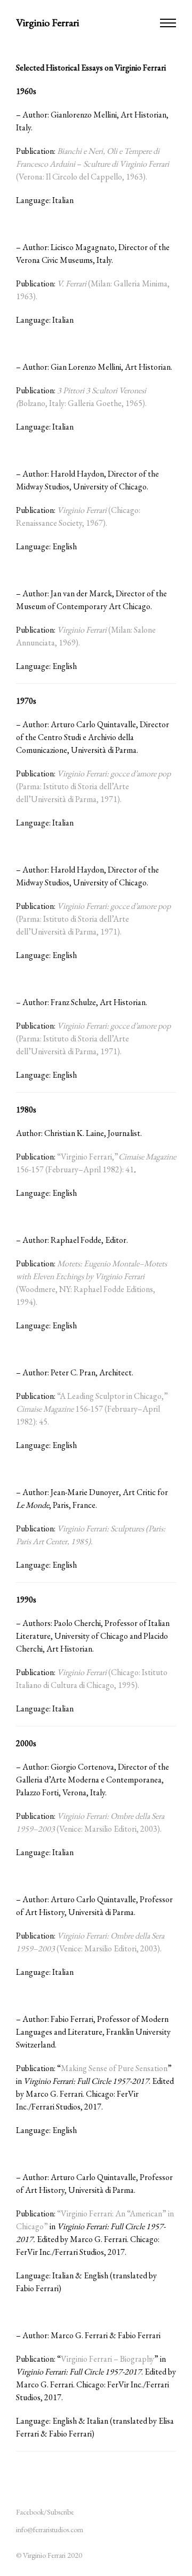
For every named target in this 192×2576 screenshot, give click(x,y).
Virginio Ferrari (47, 22)
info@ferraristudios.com (50, 2530)
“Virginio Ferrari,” (88, 1157)
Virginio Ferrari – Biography (107, 2359)
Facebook (30, 2512)
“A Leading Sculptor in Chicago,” (113, 1396)
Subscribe (61, 2512)
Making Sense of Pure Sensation (114, 2068)
